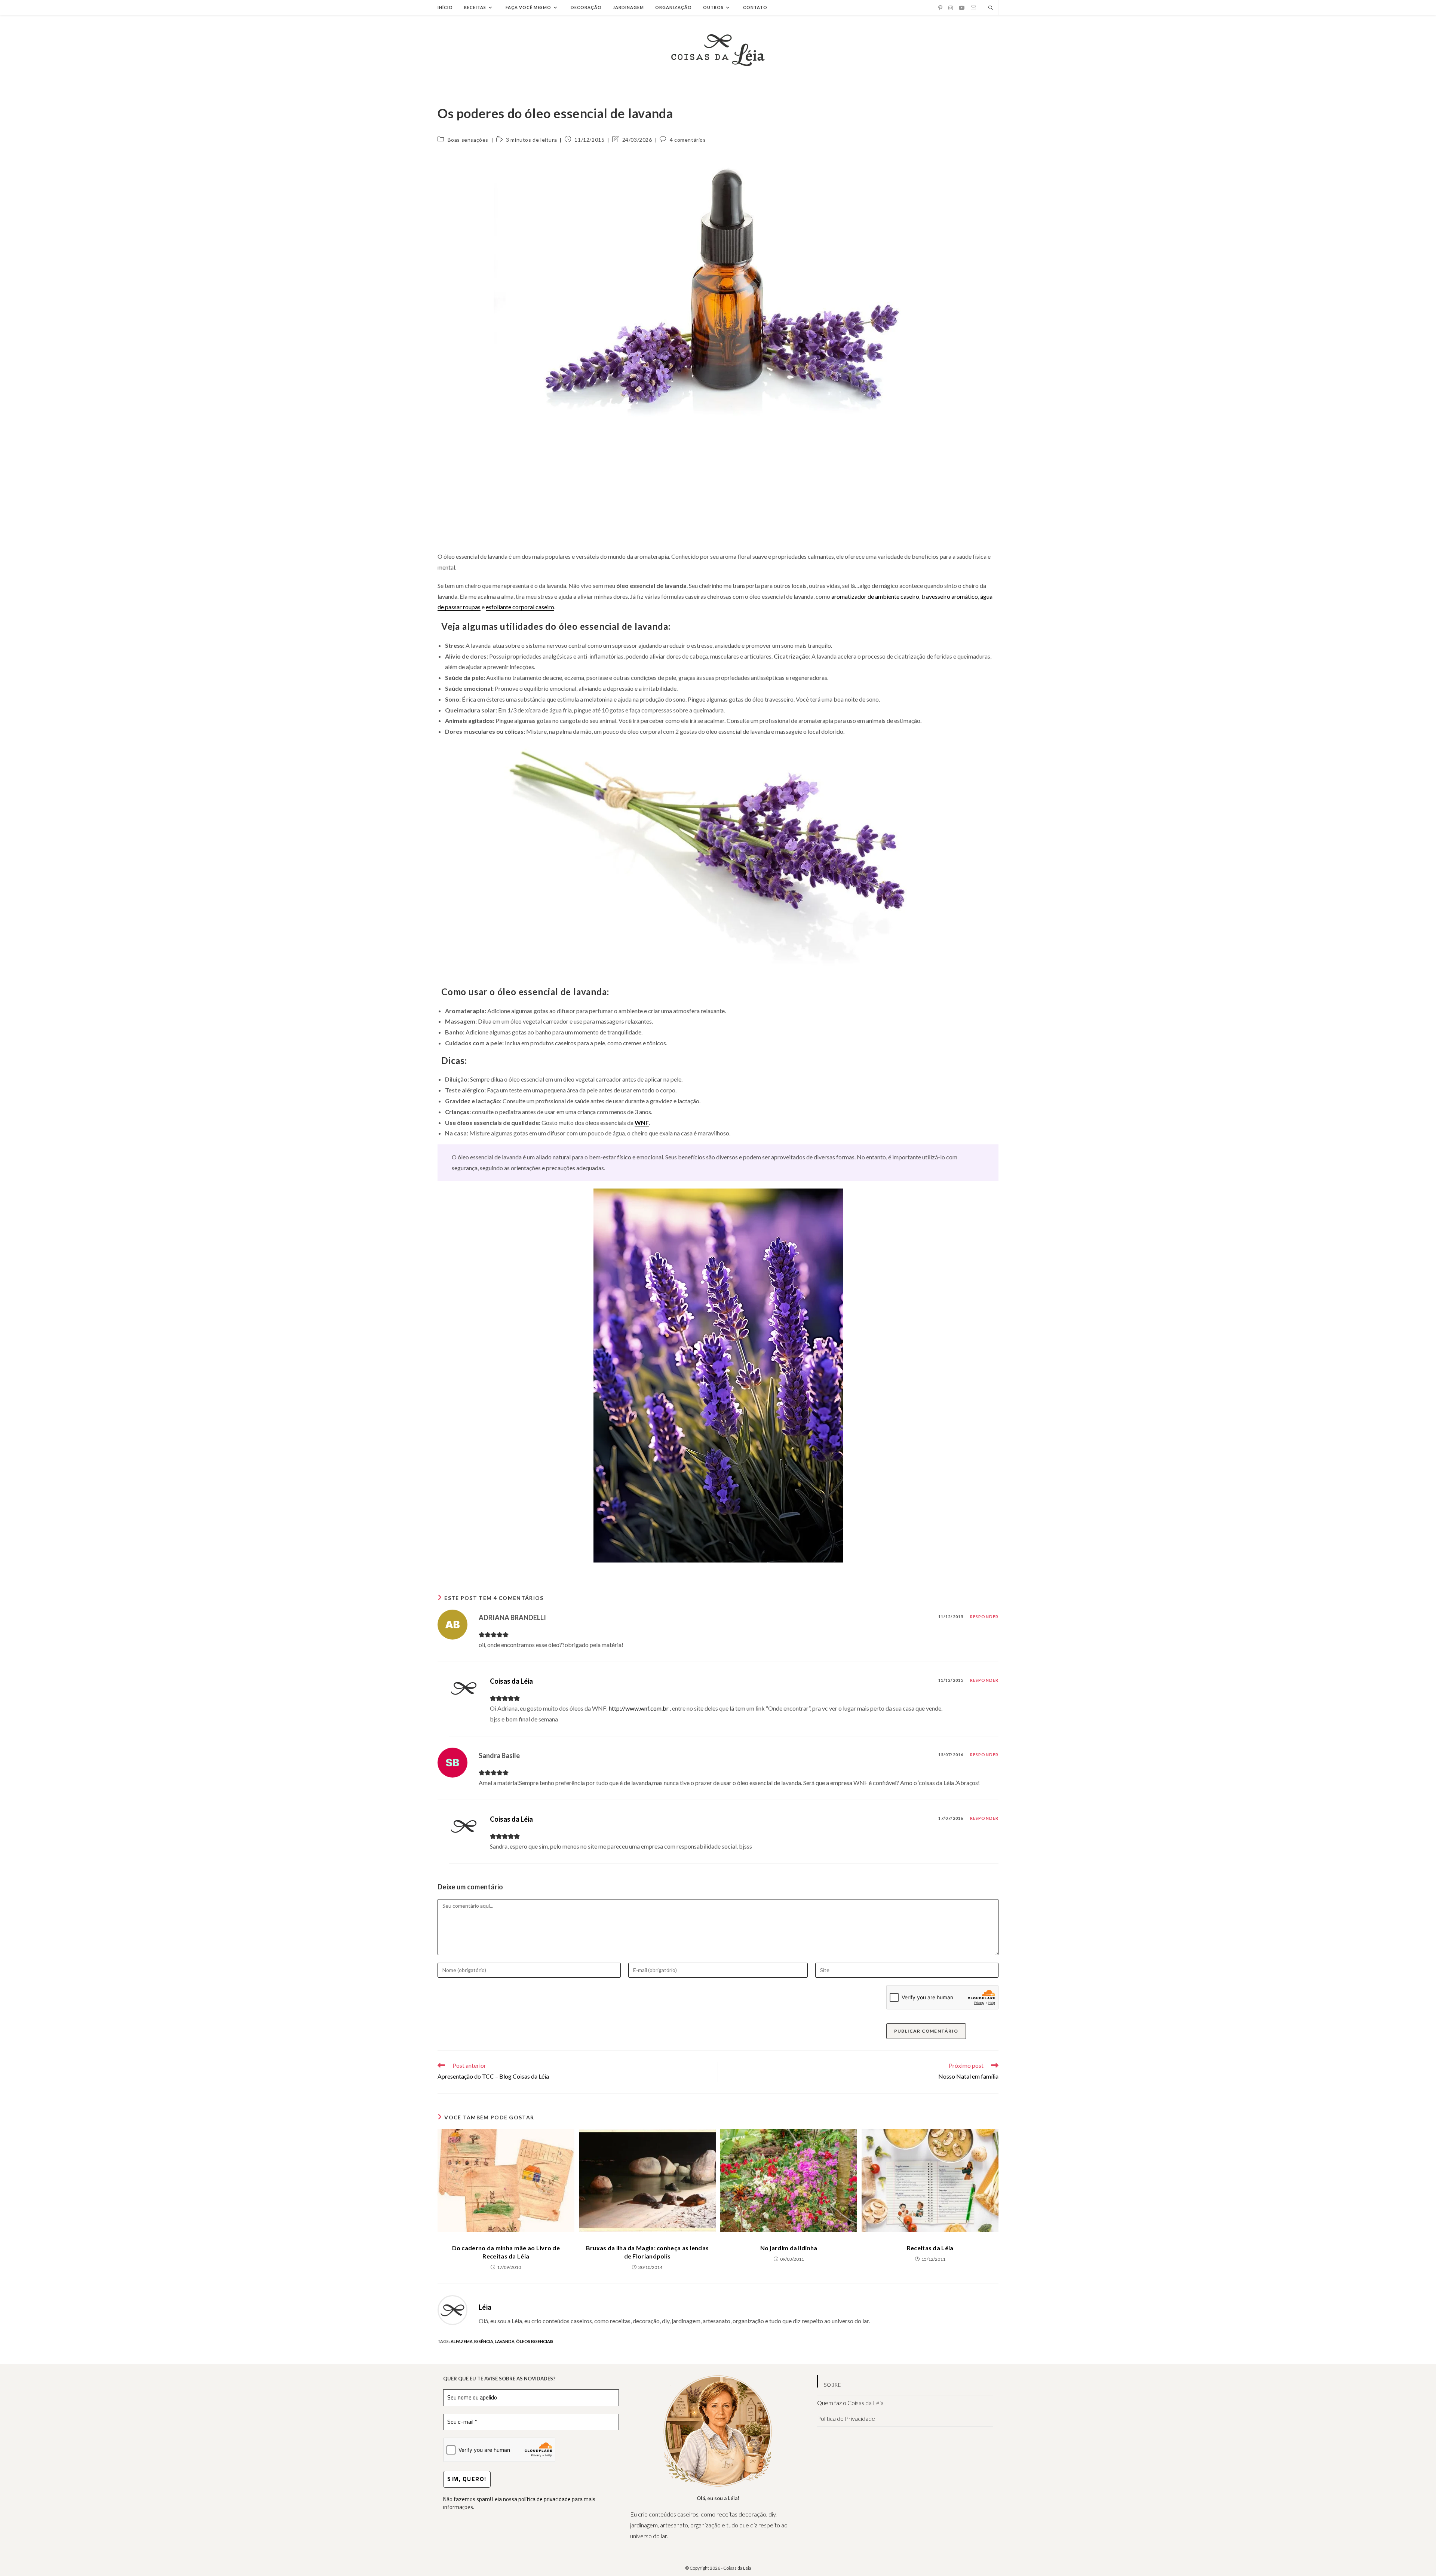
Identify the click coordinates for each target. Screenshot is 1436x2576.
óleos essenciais (535, 2341)
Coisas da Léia (511, 1681)
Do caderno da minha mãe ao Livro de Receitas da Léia (506, 2252)
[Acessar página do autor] (452, 2309)
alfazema (462, 2341)
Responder (984, 1617)
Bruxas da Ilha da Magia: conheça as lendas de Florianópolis (648, 2252)
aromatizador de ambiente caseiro (875, 596)
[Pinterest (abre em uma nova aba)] (940, 8)
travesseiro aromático (950, 596)
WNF (642, 1123)
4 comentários (688, 140)
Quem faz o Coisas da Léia (850, 2403)
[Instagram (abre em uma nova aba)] (951, 8)
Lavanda (505, 2341)
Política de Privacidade (846, 2418)
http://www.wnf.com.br (639, 1708)
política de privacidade (544, 2499)
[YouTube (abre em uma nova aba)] (962, 8)
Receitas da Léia (930, 2248)
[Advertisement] (718, 491)
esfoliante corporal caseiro (520, 607)
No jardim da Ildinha (789, 2248)
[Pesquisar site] (991, 8)
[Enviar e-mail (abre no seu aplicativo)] (973, 8)
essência (484, 2341)
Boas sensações (468, 140)
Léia (485, 2307)
